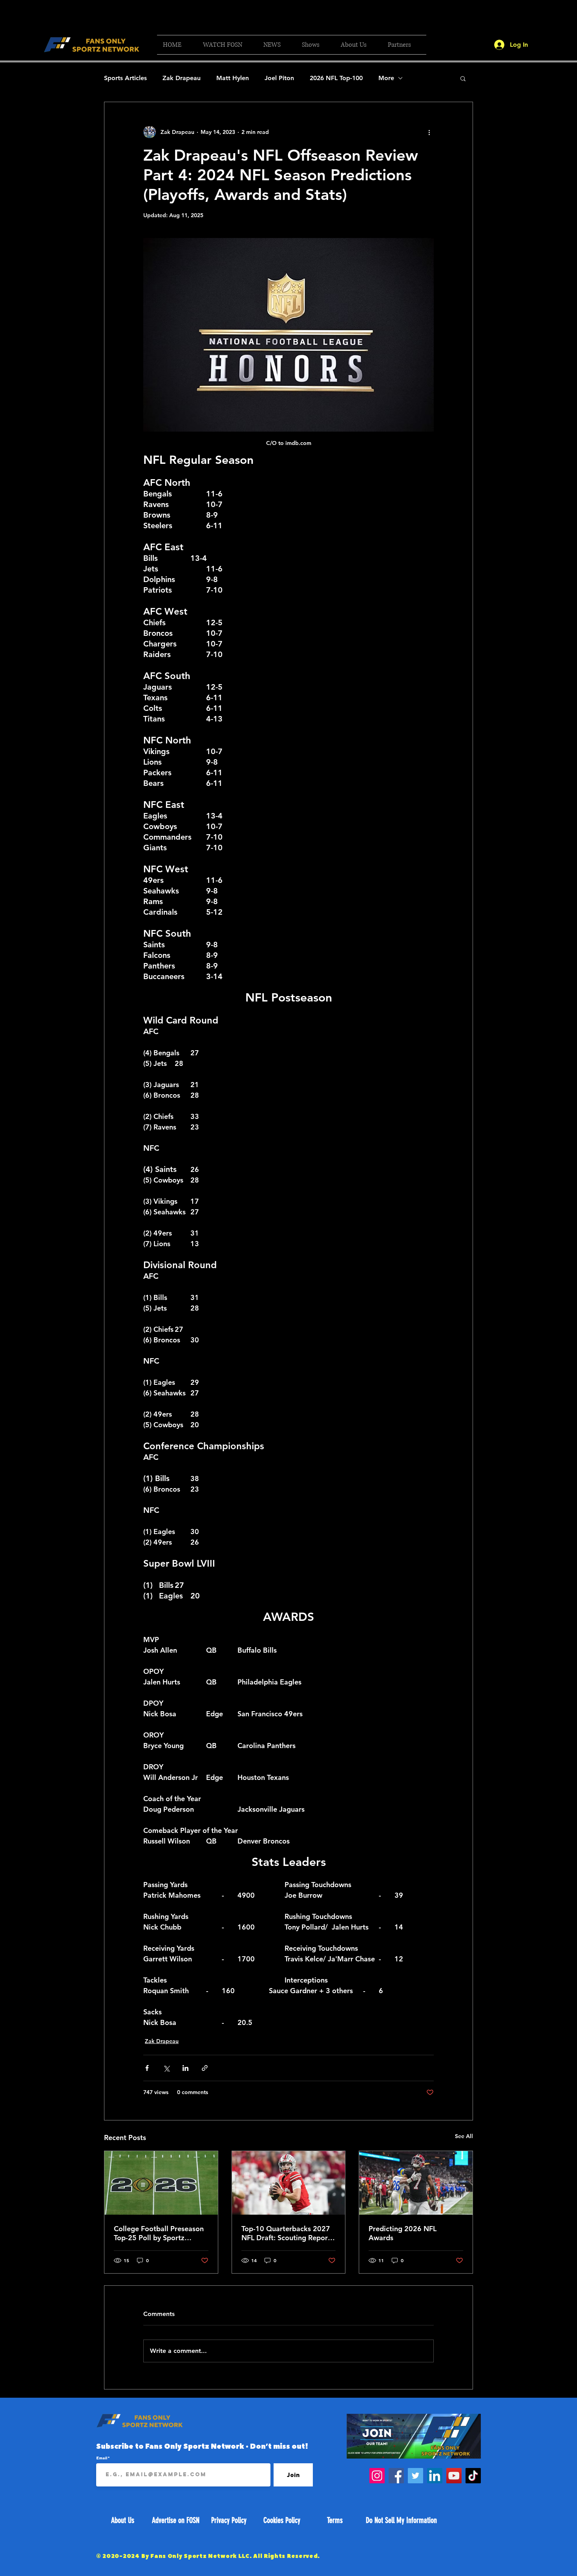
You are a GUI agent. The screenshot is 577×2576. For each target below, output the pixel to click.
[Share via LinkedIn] (185, 2068)
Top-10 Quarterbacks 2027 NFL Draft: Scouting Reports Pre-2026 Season (288, 2233)
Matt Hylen (233, 78)
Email (102, 2458)
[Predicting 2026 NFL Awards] (416, 2183)
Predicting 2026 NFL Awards (403, 2233)
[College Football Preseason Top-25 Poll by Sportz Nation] (161, 2183)
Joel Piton (279, 78)
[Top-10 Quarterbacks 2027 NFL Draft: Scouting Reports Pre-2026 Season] (289, 2183)
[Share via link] (205, 2068)
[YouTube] (454, 2476)
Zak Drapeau (182, 78)
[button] (227, 45)
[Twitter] (415, 2476)
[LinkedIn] (435, 2476)
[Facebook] (396, 2476)
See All (464, 2136)
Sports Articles (125, 78)
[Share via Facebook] (147, 2068)
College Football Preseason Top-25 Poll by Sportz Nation (159, 2233)
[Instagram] (377, 2476)
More (386, 78)
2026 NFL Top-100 (336, 78)
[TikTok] (473, 2476)
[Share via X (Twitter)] (166, 2068)
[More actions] (429, 132)
